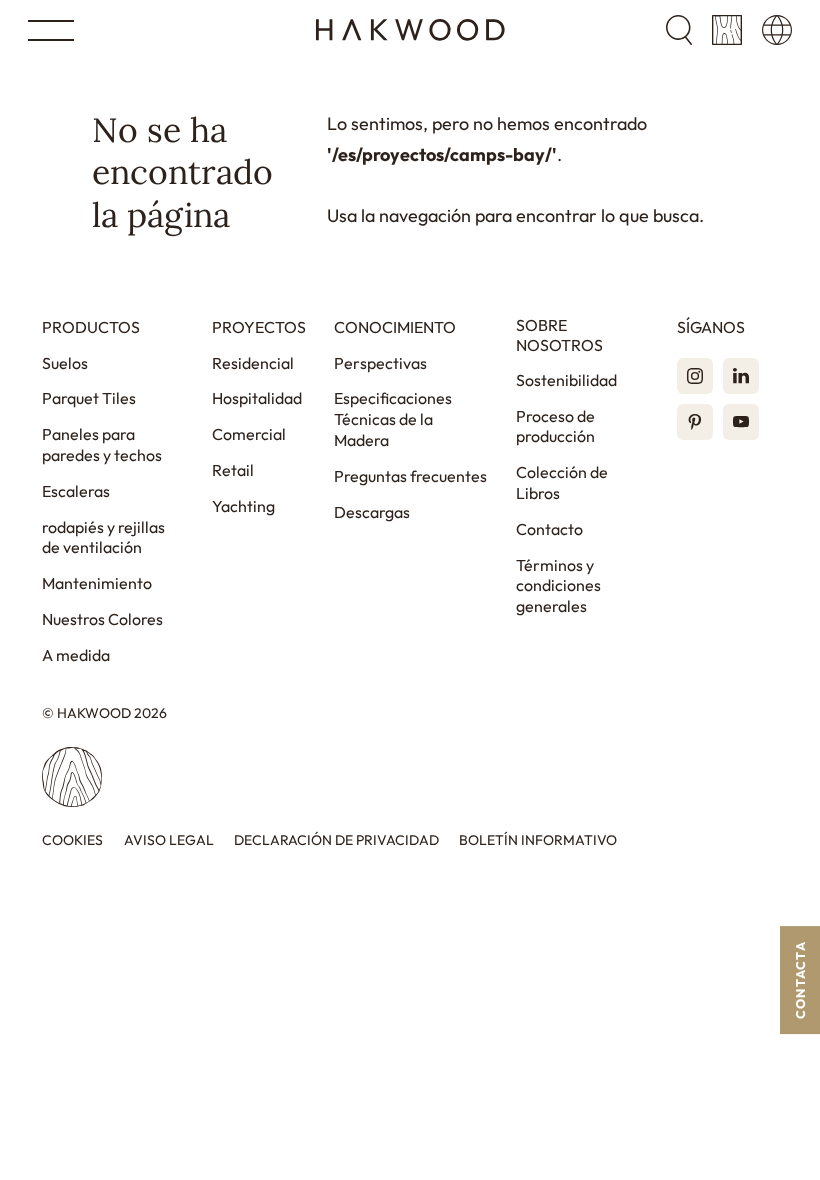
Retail (233, 470)
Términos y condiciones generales (558, 586)
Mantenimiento (97, 583)
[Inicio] (410, 30)
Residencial (253, 363)
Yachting (243, 506)
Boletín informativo (538, 840)
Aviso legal (169, 840)
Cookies (72, 840)
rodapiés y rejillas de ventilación (103, 537)
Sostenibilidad (566, 380)
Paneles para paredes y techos (102, 444)
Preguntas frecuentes (410, 476)
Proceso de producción (555, 426)
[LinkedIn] (741, 376)
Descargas (372, 512)
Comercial (249, 434)
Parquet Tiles (89, 398)
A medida (76, 655)
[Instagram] (695, 376)
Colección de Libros (562, 482)
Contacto (549, 529)
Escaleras (76, 491)
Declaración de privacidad (336, 840)
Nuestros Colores (102, 619)
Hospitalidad (257, 398)
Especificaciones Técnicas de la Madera (393, 419)
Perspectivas (380, 363)
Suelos (65, 363)
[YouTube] (741, 422)
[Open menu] (51, 30)
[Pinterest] (695, 422)
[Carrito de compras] (727, 30)
